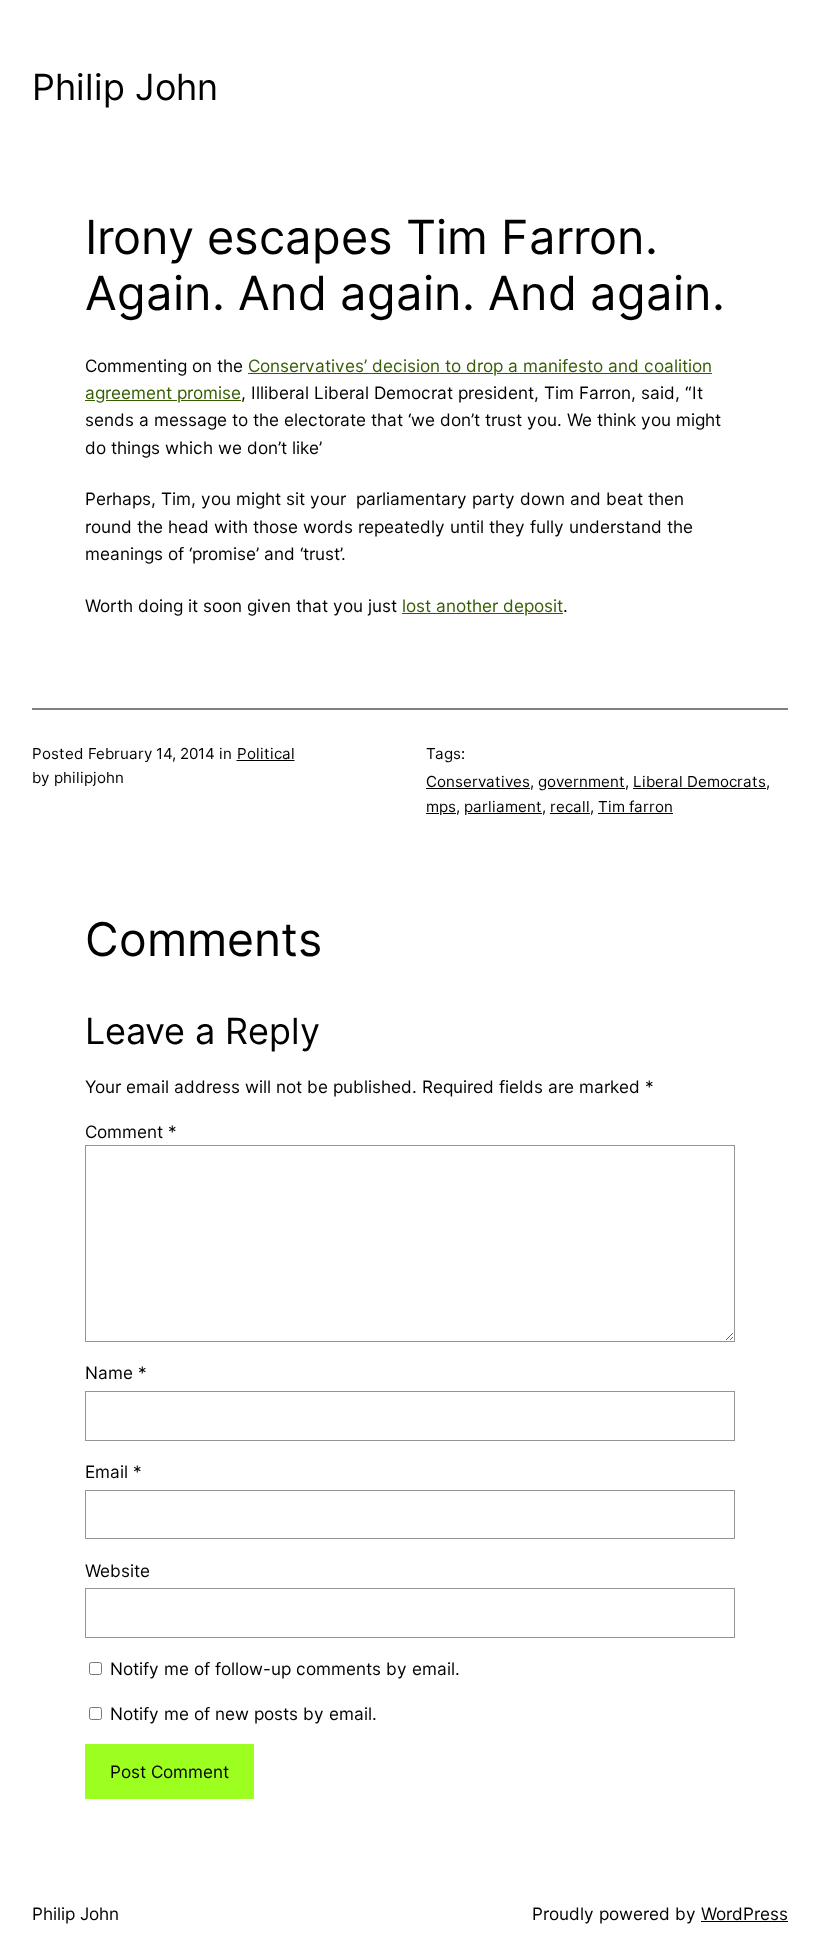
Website (117, 1570)
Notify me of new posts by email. (243, 1713)
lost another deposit (482, 605)
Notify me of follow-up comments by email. (285, 1668)
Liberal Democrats (699, 781)
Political (266, 753)
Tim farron (635, 806)
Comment (131, 1131)
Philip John (125, 87)
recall (570, 806)
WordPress (744, 1913)
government (581, 781)
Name (116, 1372)
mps (441, 806)
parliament (503, 806)
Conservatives (478, 781)
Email (113, 1471)
